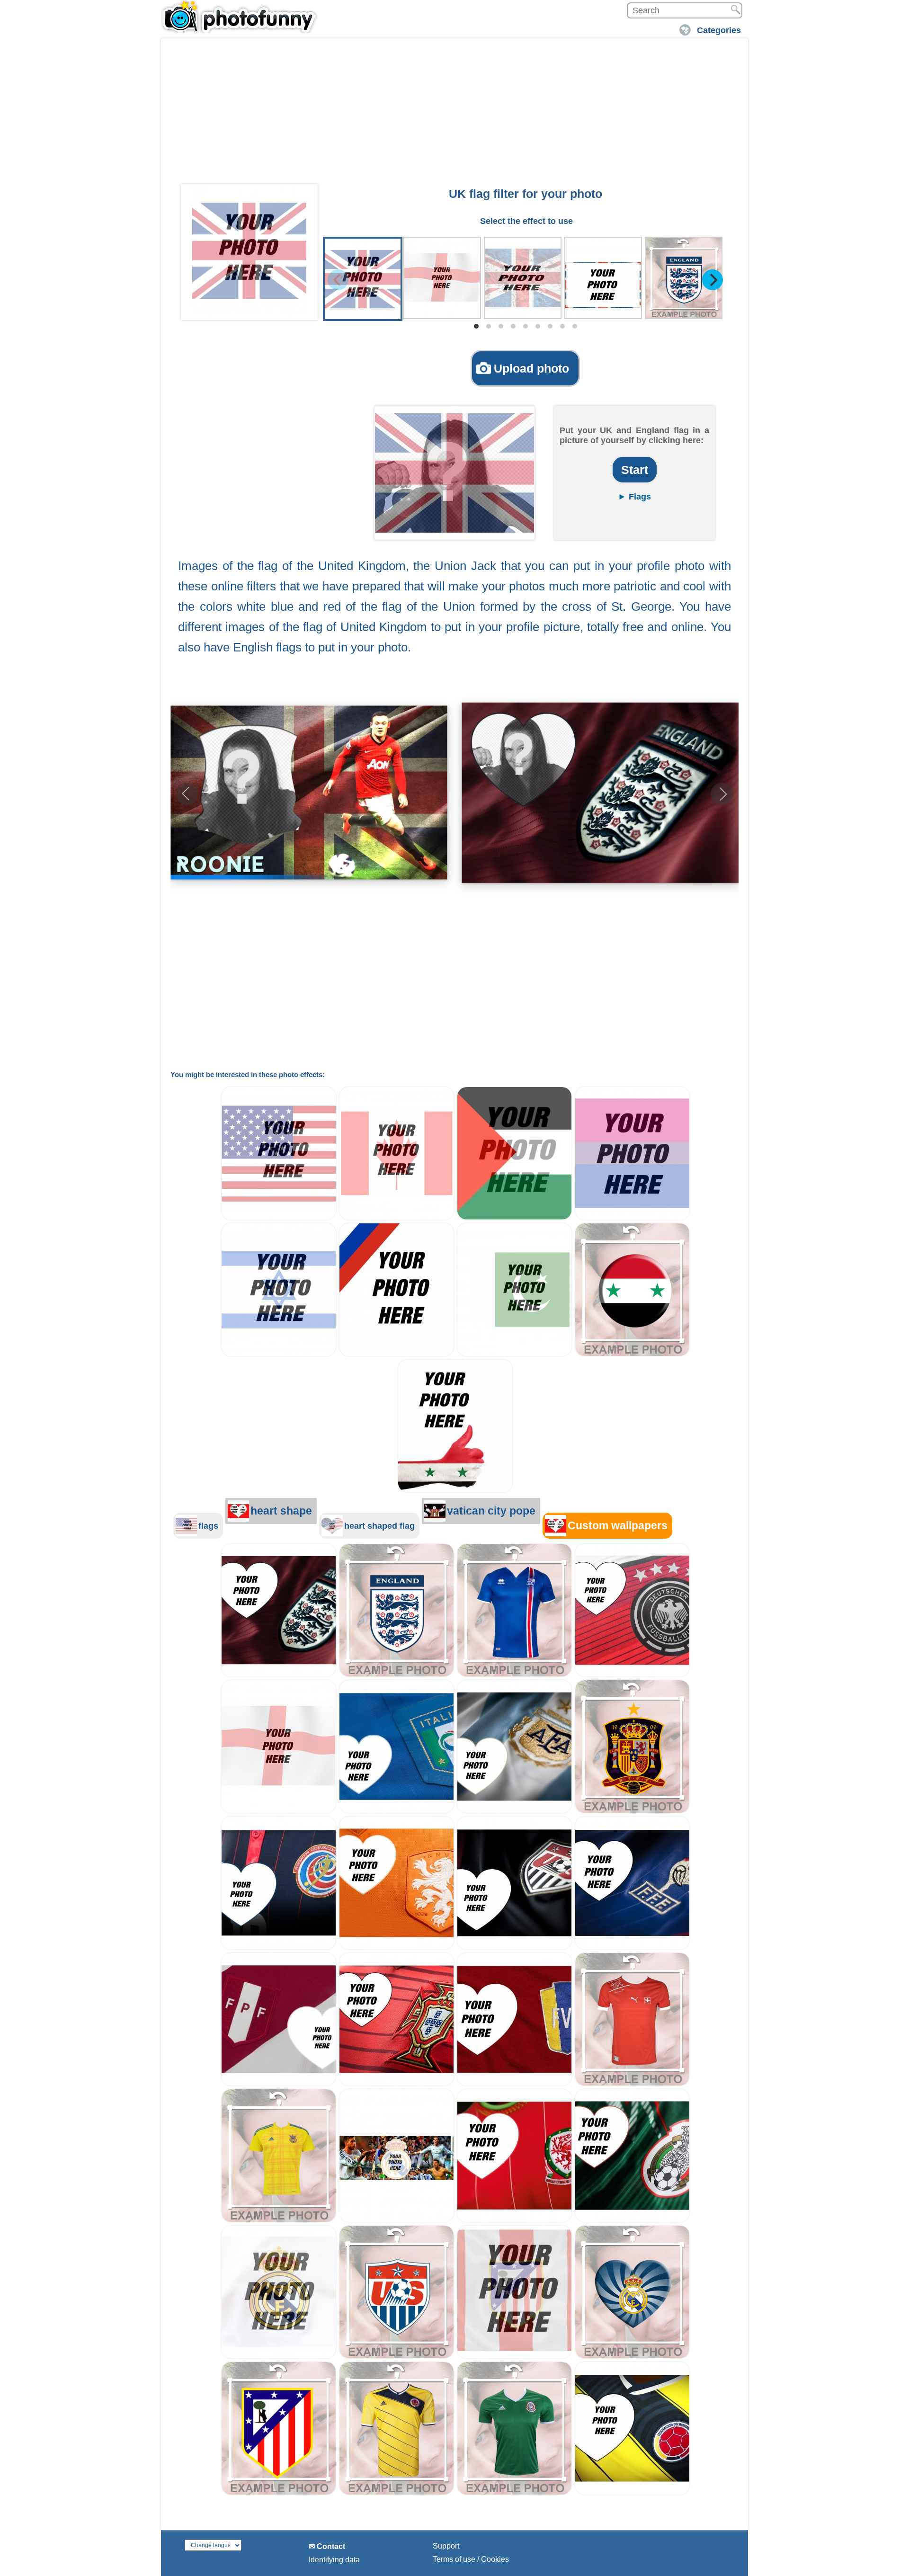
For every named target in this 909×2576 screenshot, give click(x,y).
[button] (722, 794)
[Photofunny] (239, 17)
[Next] (713, 280)
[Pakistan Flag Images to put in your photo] (514, 1354)
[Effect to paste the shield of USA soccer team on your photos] (397, 2357)
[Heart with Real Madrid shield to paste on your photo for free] (632, 2357)
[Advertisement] (454, 114)
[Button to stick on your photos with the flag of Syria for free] (632, 1354)
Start (635, 470)
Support (446, 2546)
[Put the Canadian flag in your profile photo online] (397, 1218)
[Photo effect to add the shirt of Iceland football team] (514, 1675)
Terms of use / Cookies (471, 2559)
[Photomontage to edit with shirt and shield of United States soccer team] (514, 1948)
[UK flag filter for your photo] (249, 250)
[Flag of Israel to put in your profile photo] (279, 1354)
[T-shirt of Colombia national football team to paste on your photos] (397, 2493)
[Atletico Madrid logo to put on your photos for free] (279, 2493)
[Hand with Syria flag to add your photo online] (455, 1491)
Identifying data (334, 2560)
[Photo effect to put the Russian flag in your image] (397, 1354)
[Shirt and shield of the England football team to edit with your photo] (279, 1675)
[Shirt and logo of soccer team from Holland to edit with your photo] (397, 1948)
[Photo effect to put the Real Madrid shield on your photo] (279, 2357)
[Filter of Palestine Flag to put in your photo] (514, 1218)
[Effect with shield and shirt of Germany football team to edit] (632, 1675)
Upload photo (531, 368)
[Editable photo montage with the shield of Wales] (514, 2220)
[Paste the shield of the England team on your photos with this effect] (397, 1675)
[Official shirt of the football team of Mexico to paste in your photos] (514, 2493)
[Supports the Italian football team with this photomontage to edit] (397, 1811)
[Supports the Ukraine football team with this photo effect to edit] (279, 2220)
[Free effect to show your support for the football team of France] (632, 1948)
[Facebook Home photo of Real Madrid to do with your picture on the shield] (397, 2220)
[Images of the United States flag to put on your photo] (279, 1218)
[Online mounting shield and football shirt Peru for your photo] (279, 2084)
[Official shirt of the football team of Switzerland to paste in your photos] (632, 2084)
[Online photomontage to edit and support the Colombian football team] (632, 2493)
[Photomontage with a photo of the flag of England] (279, 1811)
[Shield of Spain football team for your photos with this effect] (632, 1811)
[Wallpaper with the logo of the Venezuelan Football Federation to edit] (514, 2084)
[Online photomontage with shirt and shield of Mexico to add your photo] (632, 2220)
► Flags (634, 497)
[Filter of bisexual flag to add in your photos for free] (632, 1218)
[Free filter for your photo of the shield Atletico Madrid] (514, 2357)
